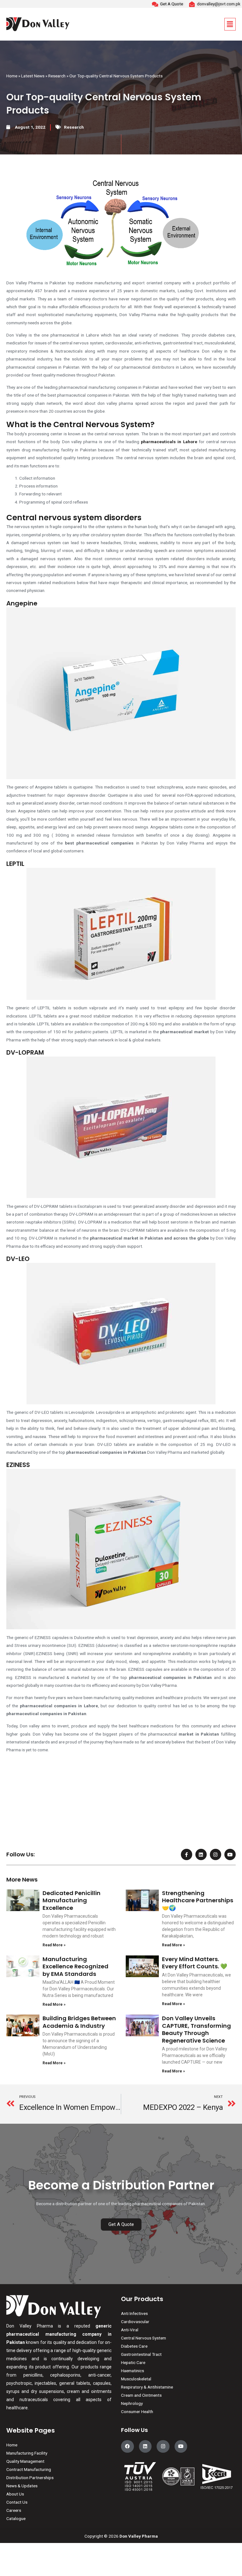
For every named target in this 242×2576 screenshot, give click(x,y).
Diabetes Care (134, 2346)
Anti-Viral (130, 2330)
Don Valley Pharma (139, 2536)
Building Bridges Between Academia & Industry (79, 2022)
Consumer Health (137, 2412)
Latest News (33, 76)
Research (57, 76)
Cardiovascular (135, 2322)
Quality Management (25, 2461)
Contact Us (17, 2502)
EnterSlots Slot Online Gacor (33, 1834)
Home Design (19, 1810)
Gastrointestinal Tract (141, 2354)
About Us (15, 2494)
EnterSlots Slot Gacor (26, 1826)
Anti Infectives (134, 2313)
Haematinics (133, 2371)
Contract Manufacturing (29, 2469)
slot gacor (16, 1794)
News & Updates (22, 2486)
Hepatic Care (133, 2362)
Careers (14, 2510)
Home (12, 76)
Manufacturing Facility (27, 2453)
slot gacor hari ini (22, 1802)
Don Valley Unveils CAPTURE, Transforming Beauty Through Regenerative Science (196, 2029)
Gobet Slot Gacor (23, 1818)
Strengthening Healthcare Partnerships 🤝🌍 (198, 1900)
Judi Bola (15, 1770)
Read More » (54, 1945)
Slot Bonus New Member (29, 1778)
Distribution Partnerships (30, 2478)
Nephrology (132, 2403)
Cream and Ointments (141, 2395)
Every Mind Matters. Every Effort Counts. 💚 (195, 1963)
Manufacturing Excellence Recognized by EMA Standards (75, 1966)
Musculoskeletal (136, 2379)
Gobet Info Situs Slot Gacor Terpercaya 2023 (48, 1786)
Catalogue (16, 2518)
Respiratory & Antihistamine (147, 2387)
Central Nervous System (144, 2338)
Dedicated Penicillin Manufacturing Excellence (72, 1900)
